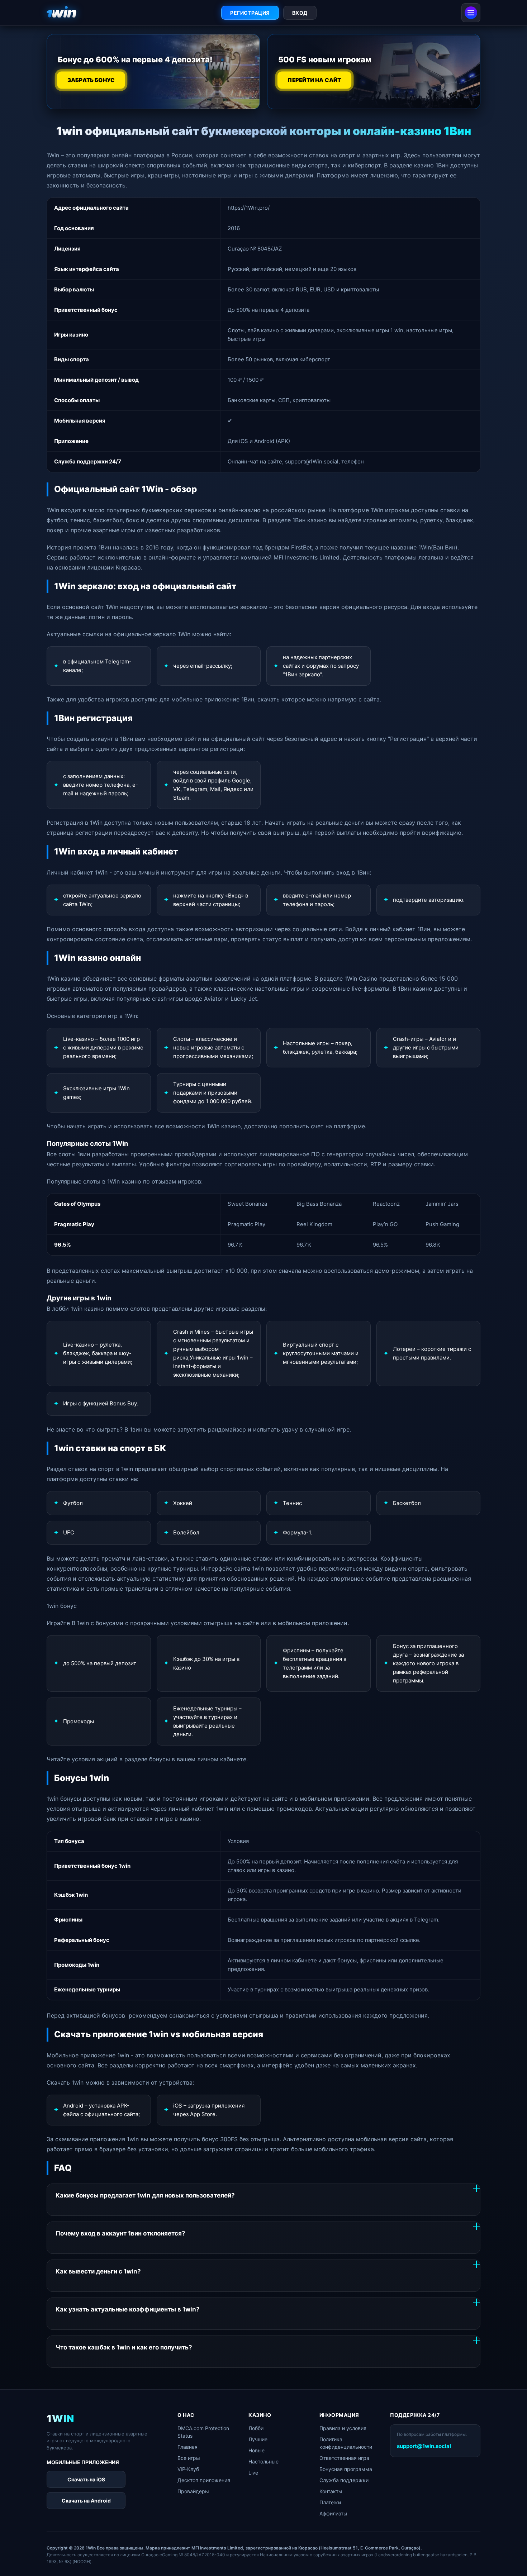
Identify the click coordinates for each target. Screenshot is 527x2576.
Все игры (189, 2458)
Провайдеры (193, 2491)
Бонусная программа (346, 2469)
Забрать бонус (91, 80)
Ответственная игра (344, 2458)
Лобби (256, 2428)
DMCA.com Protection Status (203, 2432)
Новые (257, 2450)
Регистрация (250, 13)
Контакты (331, 2491)
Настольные (263, 2461)
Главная (187, 2447)
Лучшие (258, 2439)
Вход (300, 13)
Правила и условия (343, 2428)
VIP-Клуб (188, 2469)
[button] (511, 2557)
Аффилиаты (333, 2513)
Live (253, 2473)
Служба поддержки (344, 2480)
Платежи (330, 2502)
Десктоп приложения (204, 2480)
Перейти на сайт (315, 80)
